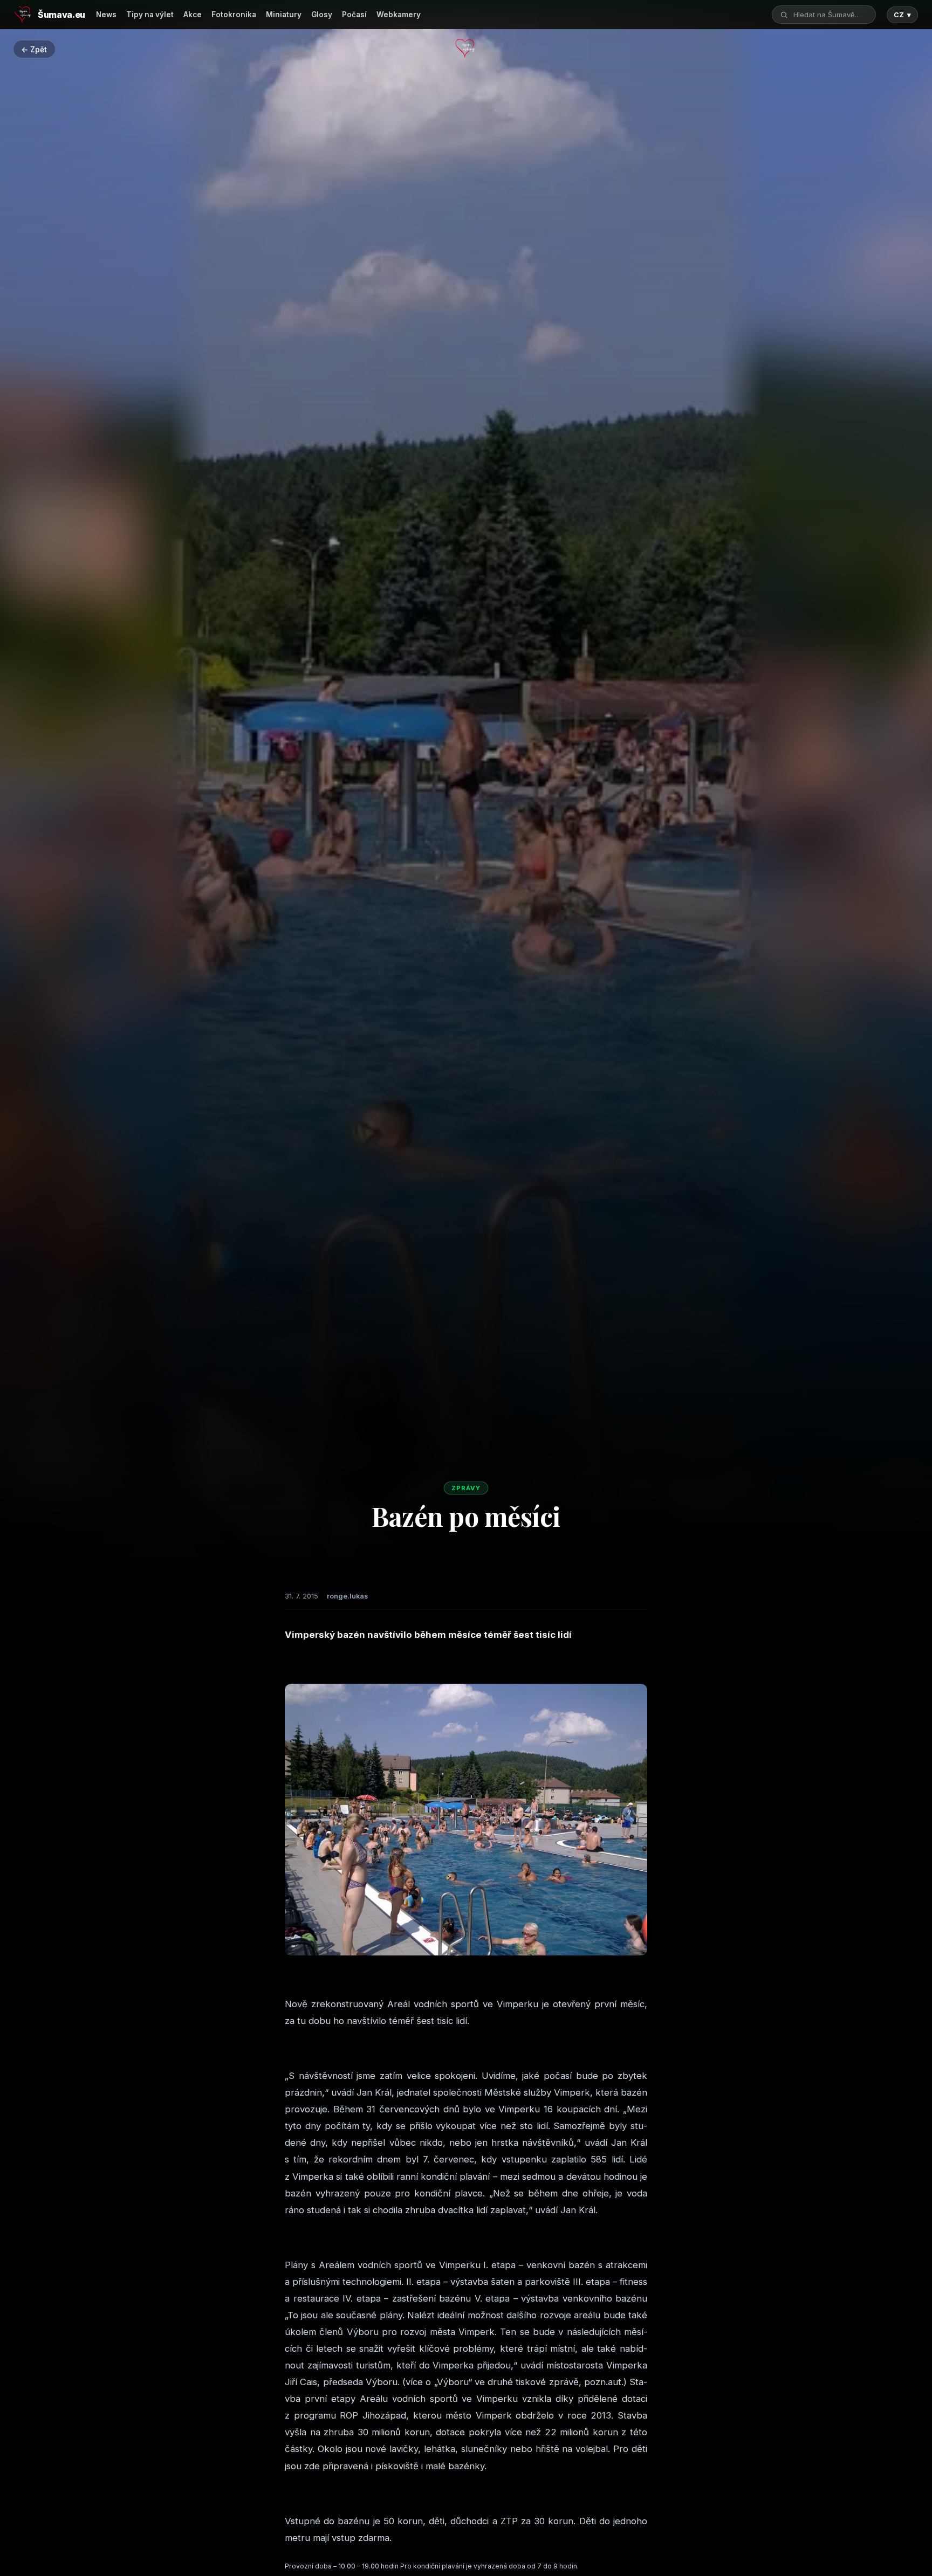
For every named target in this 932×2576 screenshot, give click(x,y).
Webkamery (399, 15)
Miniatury (284, 15)
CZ (902, 15)
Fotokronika (234, 15)
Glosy (322, 15)
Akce (193, 15)
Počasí (354, 15)
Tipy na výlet (150, 15)
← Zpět (34, 49)
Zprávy (466, 1488)
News (106, 15)
